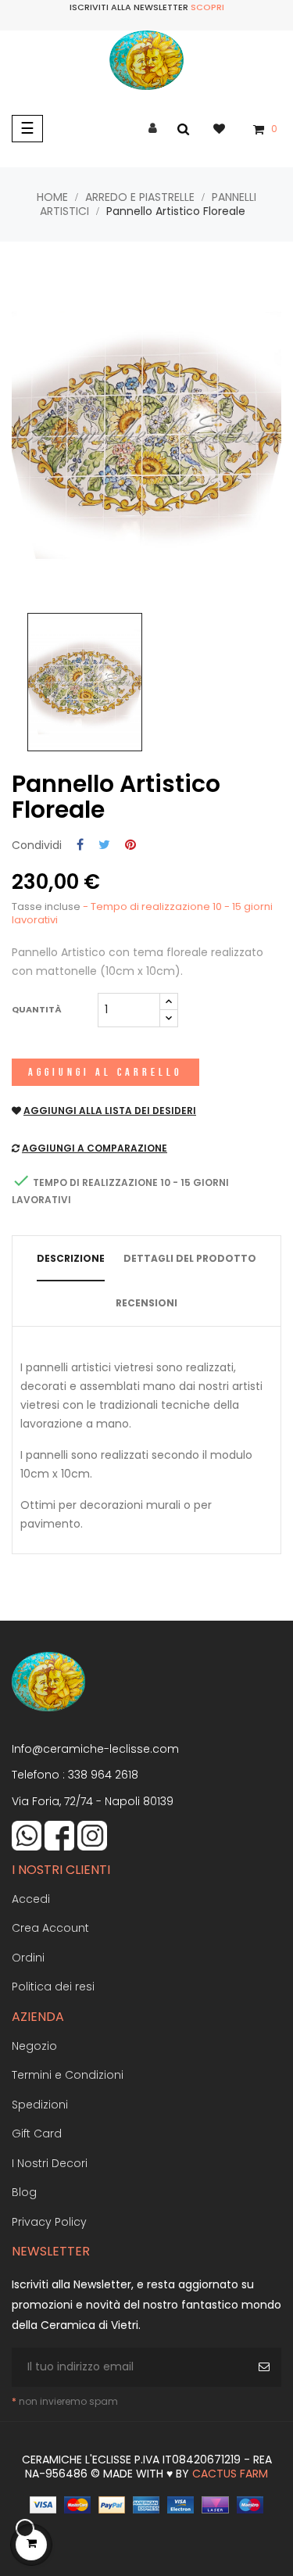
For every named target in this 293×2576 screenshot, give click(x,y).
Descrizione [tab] (71, 1258)
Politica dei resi (53, 1987)
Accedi (31, 1899)
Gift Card (37, 2134)
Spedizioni (40, 2105)
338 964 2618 (103, 1775)
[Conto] (153, 129)
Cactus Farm (230, 2474)
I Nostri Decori (50, 2163)
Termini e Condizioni (68, 2075)
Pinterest (130, 846)
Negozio (34, 2046)
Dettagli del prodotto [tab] (190, 1258)
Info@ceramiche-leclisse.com (95, 1749)
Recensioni (146, 1303)
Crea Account (50, 1928)
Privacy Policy (49, 2222)
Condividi (80, 846)
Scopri (207, 7)
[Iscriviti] (266, 2367)
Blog (24, 2192)
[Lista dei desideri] (227, 128)
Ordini (28, 1958)
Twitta (104, 846)
